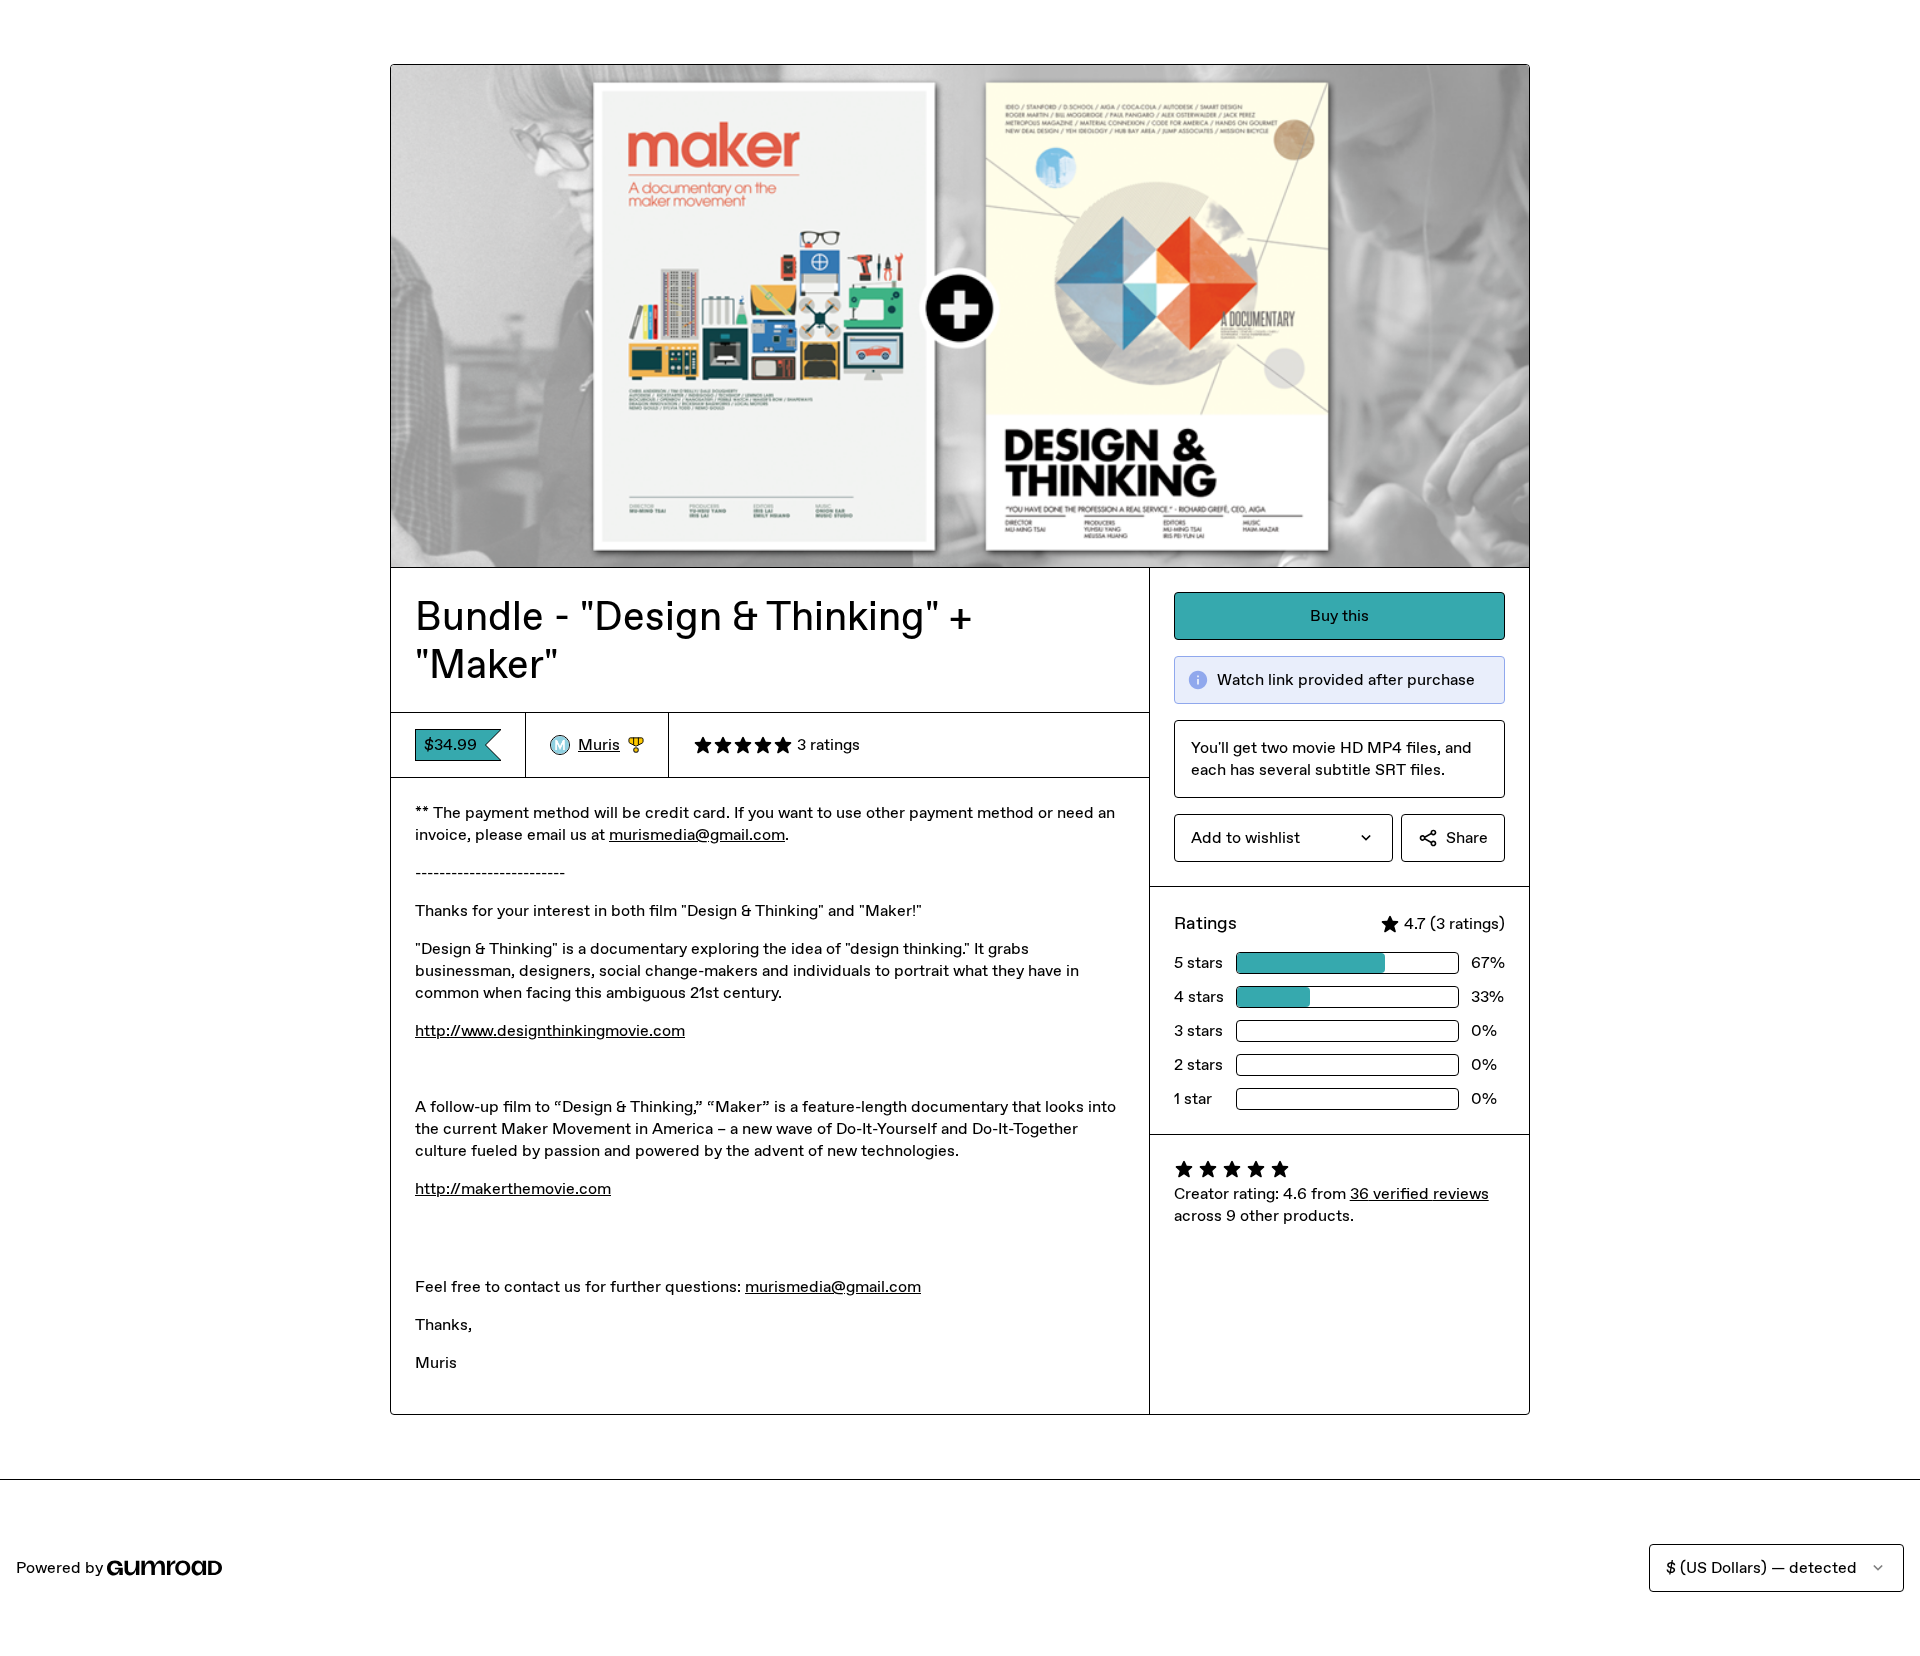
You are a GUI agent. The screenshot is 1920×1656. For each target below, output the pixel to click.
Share (1467, 837)
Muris (611, 745)
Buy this (1339, 615)
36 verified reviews (1419, 1193)
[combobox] (1283, 838)
